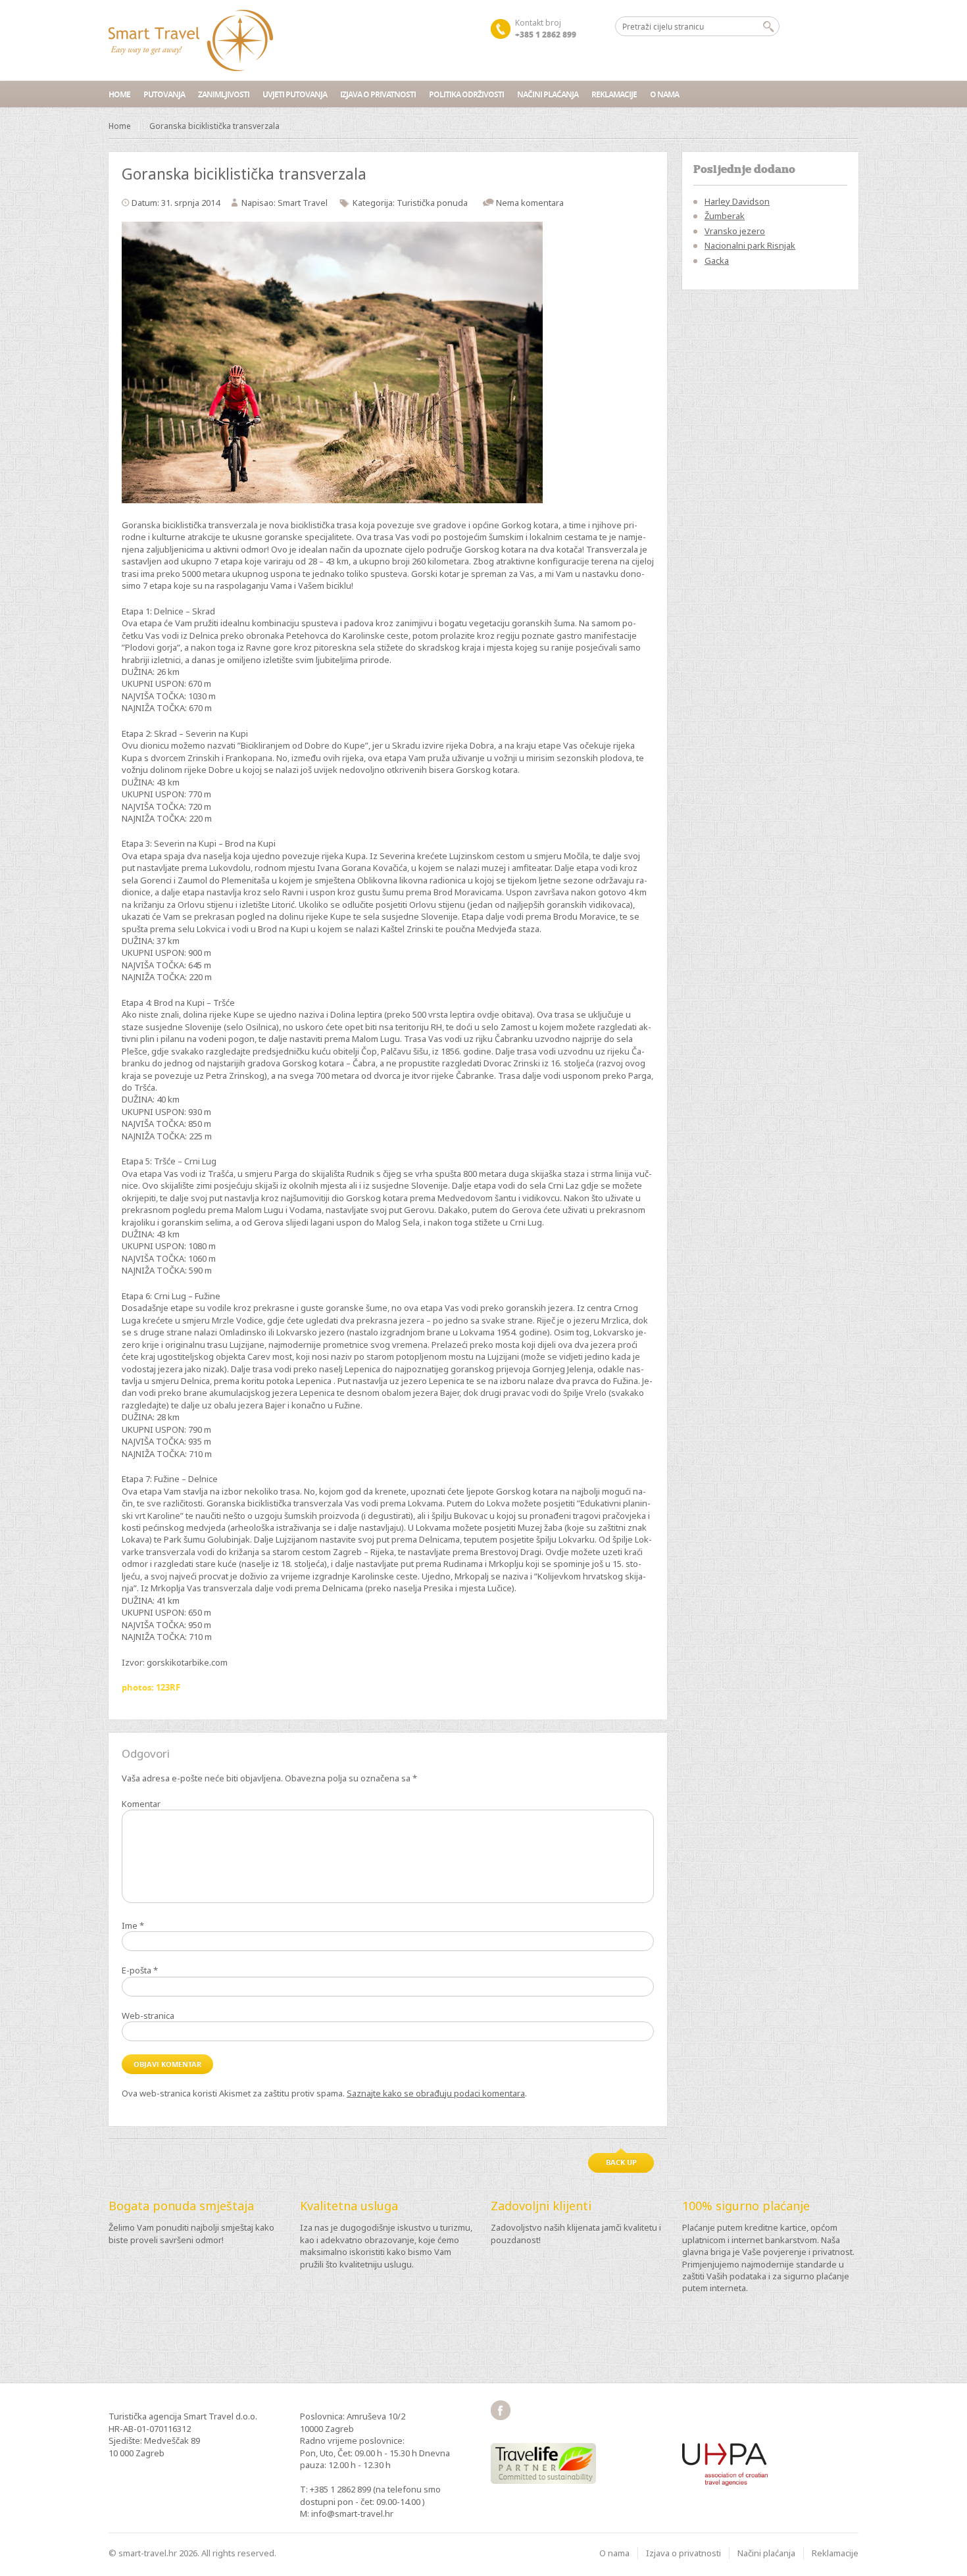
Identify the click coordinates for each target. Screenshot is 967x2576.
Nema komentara (530, 203)
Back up (621, 2162)
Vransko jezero (735, 231)
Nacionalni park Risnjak (750, 245)
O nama (664, 94)
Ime (133, 1925)
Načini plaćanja (548, 94)
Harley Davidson (737, 201)
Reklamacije (614, 94)
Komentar (141, 1804)
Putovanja (164, 94)
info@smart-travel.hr (352, 2514)
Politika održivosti (466, 94)
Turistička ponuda (432, 203)
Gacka (717, 260)
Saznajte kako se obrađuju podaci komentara (436, 2093)
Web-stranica (148, 2016)
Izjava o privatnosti (378, 94)
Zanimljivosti (224, 94)
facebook (501, 2410)
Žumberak (725, 216)
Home (119, 94)
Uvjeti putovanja (295, 94)
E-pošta (140, 1970)
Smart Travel (303, 203)
